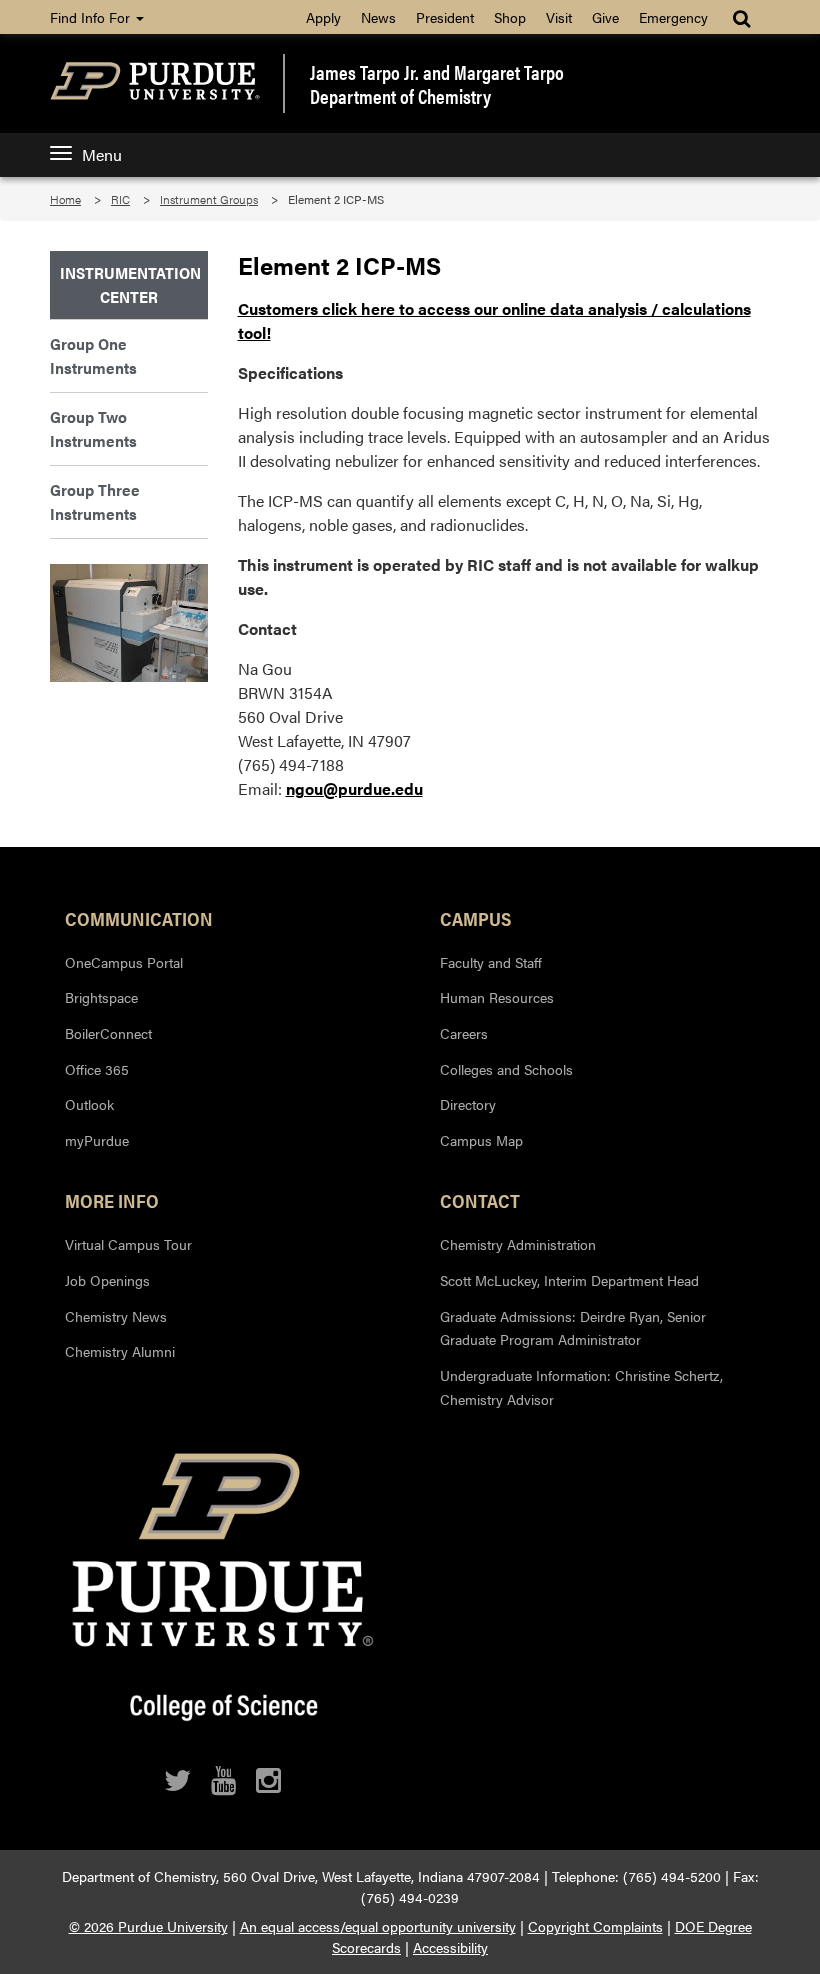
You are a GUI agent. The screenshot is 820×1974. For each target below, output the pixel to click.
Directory (468, 1104)
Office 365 (97, 1069)
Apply (323, 17)
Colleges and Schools (506, 1069)
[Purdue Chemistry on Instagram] (268, 1781)
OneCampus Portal (124, 962)
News (378, 17)
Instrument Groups (209, 199)
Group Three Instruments (95, 501)
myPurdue (97, 1140)
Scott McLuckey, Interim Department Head (569, 1280)
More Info (112, 1200)
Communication (139, 918)
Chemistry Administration (518, 1244)
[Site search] (743, 17)
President (445, 17)
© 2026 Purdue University (148, 1926)
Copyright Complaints (595, 1926)
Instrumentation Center (129, 284)
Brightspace (101, 997)
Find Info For (92, 17)
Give (605, 17)
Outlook (89, 1104)
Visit (559, 17)
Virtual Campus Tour (128, 1244)
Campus (475, 918)
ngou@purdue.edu (354, 788)
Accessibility (450, 1947)
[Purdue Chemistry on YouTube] (223, 1781)
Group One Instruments (93, 355)
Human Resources (497, 997)
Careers (464, 1033)
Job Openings (107, 1280)
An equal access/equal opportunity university (378, 1926)
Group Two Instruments (93, 428)
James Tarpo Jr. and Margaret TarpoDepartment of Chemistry (437, 84)
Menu (102, 154)
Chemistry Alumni (120, 1351)
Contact (480, 1200)
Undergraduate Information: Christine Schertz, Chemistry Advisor (581, 1387)
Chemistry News (116, 1316)
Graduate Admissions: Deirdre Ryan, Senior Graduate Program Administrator (573, 1328)
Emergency (673, 17)
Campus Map (481, 1140)
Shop (510, 17)
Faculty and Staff (491, 962)
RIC (120, 199)
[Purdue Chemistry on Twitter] (177, 1781)
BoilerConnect (108, 1033)
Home (65, 199)
